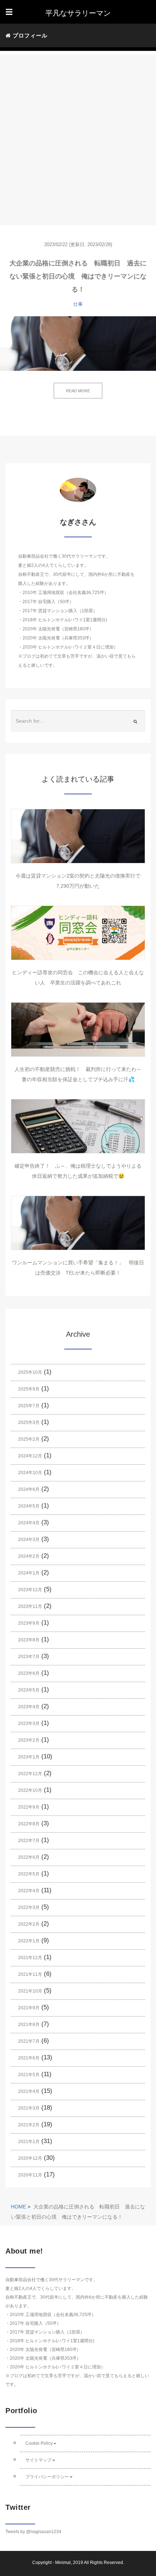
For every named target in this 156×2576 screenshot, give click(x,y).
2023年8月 (29, 1640)
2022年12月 (30, 1774)
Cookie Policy (39, 2443)
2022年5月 (29, 1874)
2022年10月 (30, 1790)
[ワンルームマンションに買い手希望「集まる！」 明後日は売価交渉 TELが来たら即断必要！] (78, 1223)
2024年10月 (30, 1473)
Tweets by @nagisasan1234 (33, 2532)
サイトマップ (38, 2460)
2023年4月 (29, 1707)
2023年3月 (29, 1724)
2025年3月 (29, 1423)
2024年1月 (29, 1573)
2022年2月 (29, 1924)
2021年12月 (30, 1958)
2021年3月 (29, 2108)
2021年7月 (29, 2041)
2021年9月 (29, 2008)
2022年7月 (29, 1841)
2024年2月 (29, 1556)
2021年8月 (29, 2025)
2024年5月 (29, 1506)
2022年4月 (29, 1891)
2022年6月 (29, 1857)
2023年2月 (29, 1740)
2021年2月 (29, 2125)
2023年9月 (29, 1623)
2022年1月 (29, 1941)
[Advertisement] (78, 133)
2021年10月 (30, 1991)
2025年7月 (29, 1406)
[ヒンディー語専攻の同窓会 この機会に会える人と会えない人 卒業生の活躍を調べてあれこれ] (78, 933)
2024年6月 (29, 1489)
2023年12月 (30, 1590)
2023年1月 (29, 1757)
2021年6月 (29, 2058)
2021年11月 (30, 1974)
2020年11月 (30, 2175)
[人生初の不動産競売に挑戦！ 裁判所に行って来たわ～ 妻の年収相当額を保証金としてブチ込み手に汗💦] (78, 1030)
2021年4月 (29, 2091)
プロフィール (29, 35)
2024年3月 (29, 1540)
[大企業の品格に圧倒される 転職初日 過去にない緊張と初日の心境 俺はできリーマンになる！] (78, 344)
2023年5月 (29, 1690)
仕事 (78, 304)
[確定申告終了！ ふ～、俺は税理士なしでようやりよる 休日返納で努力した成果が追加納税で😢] (78, 1126)
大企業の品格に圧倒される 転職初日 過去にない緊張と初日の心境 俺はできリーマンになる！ (78, 276)
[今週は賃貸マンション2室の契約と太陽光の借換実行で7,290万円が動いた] (78, 836)
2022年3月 (29, 1907)
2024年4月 (29, 1523)
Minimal (63, 2563)
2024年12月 (30, 1456)
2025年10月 (30, 1372)
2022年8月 (29, 1824)
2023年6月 (29, 1673)
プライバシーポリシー (47, 2477)
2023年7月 (29, 1657)
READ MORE (78, 391)
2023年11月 (30, 1606)
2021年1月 (29, 2142)
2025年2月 (29, 1439)
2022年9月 (29, 1807)
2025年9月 (29, 1389)
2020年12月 (30, 2158)
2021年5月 (29, 2075)
